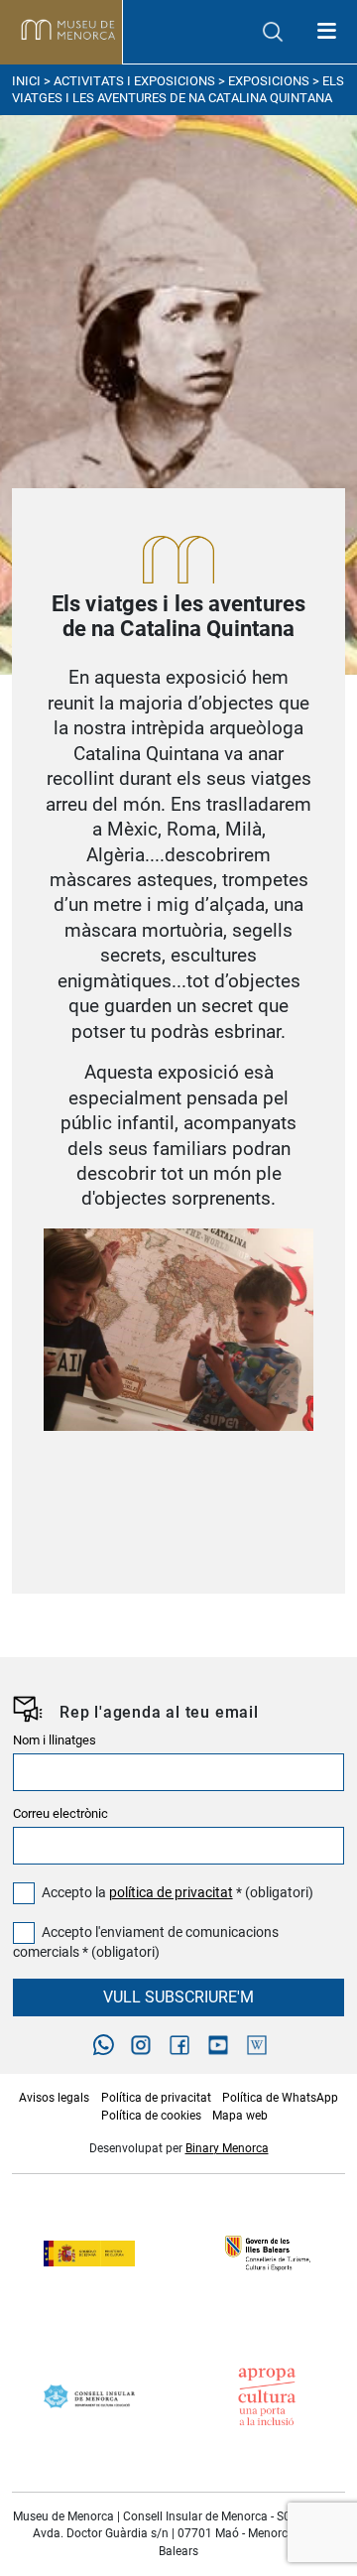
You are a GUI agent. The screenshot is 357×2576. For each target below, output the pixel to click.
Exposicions (269, 81)
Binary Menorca (227, 2148)
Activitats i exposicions (134, 81)
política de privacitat (171, 1893)
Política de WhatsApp (280, 2098)
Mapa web (240, 2116)
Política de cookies (151, 2116)
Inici (26, 81)
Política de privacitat (156, 2098)
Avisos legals (54, 2098)
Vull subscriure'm (178, 1997)
